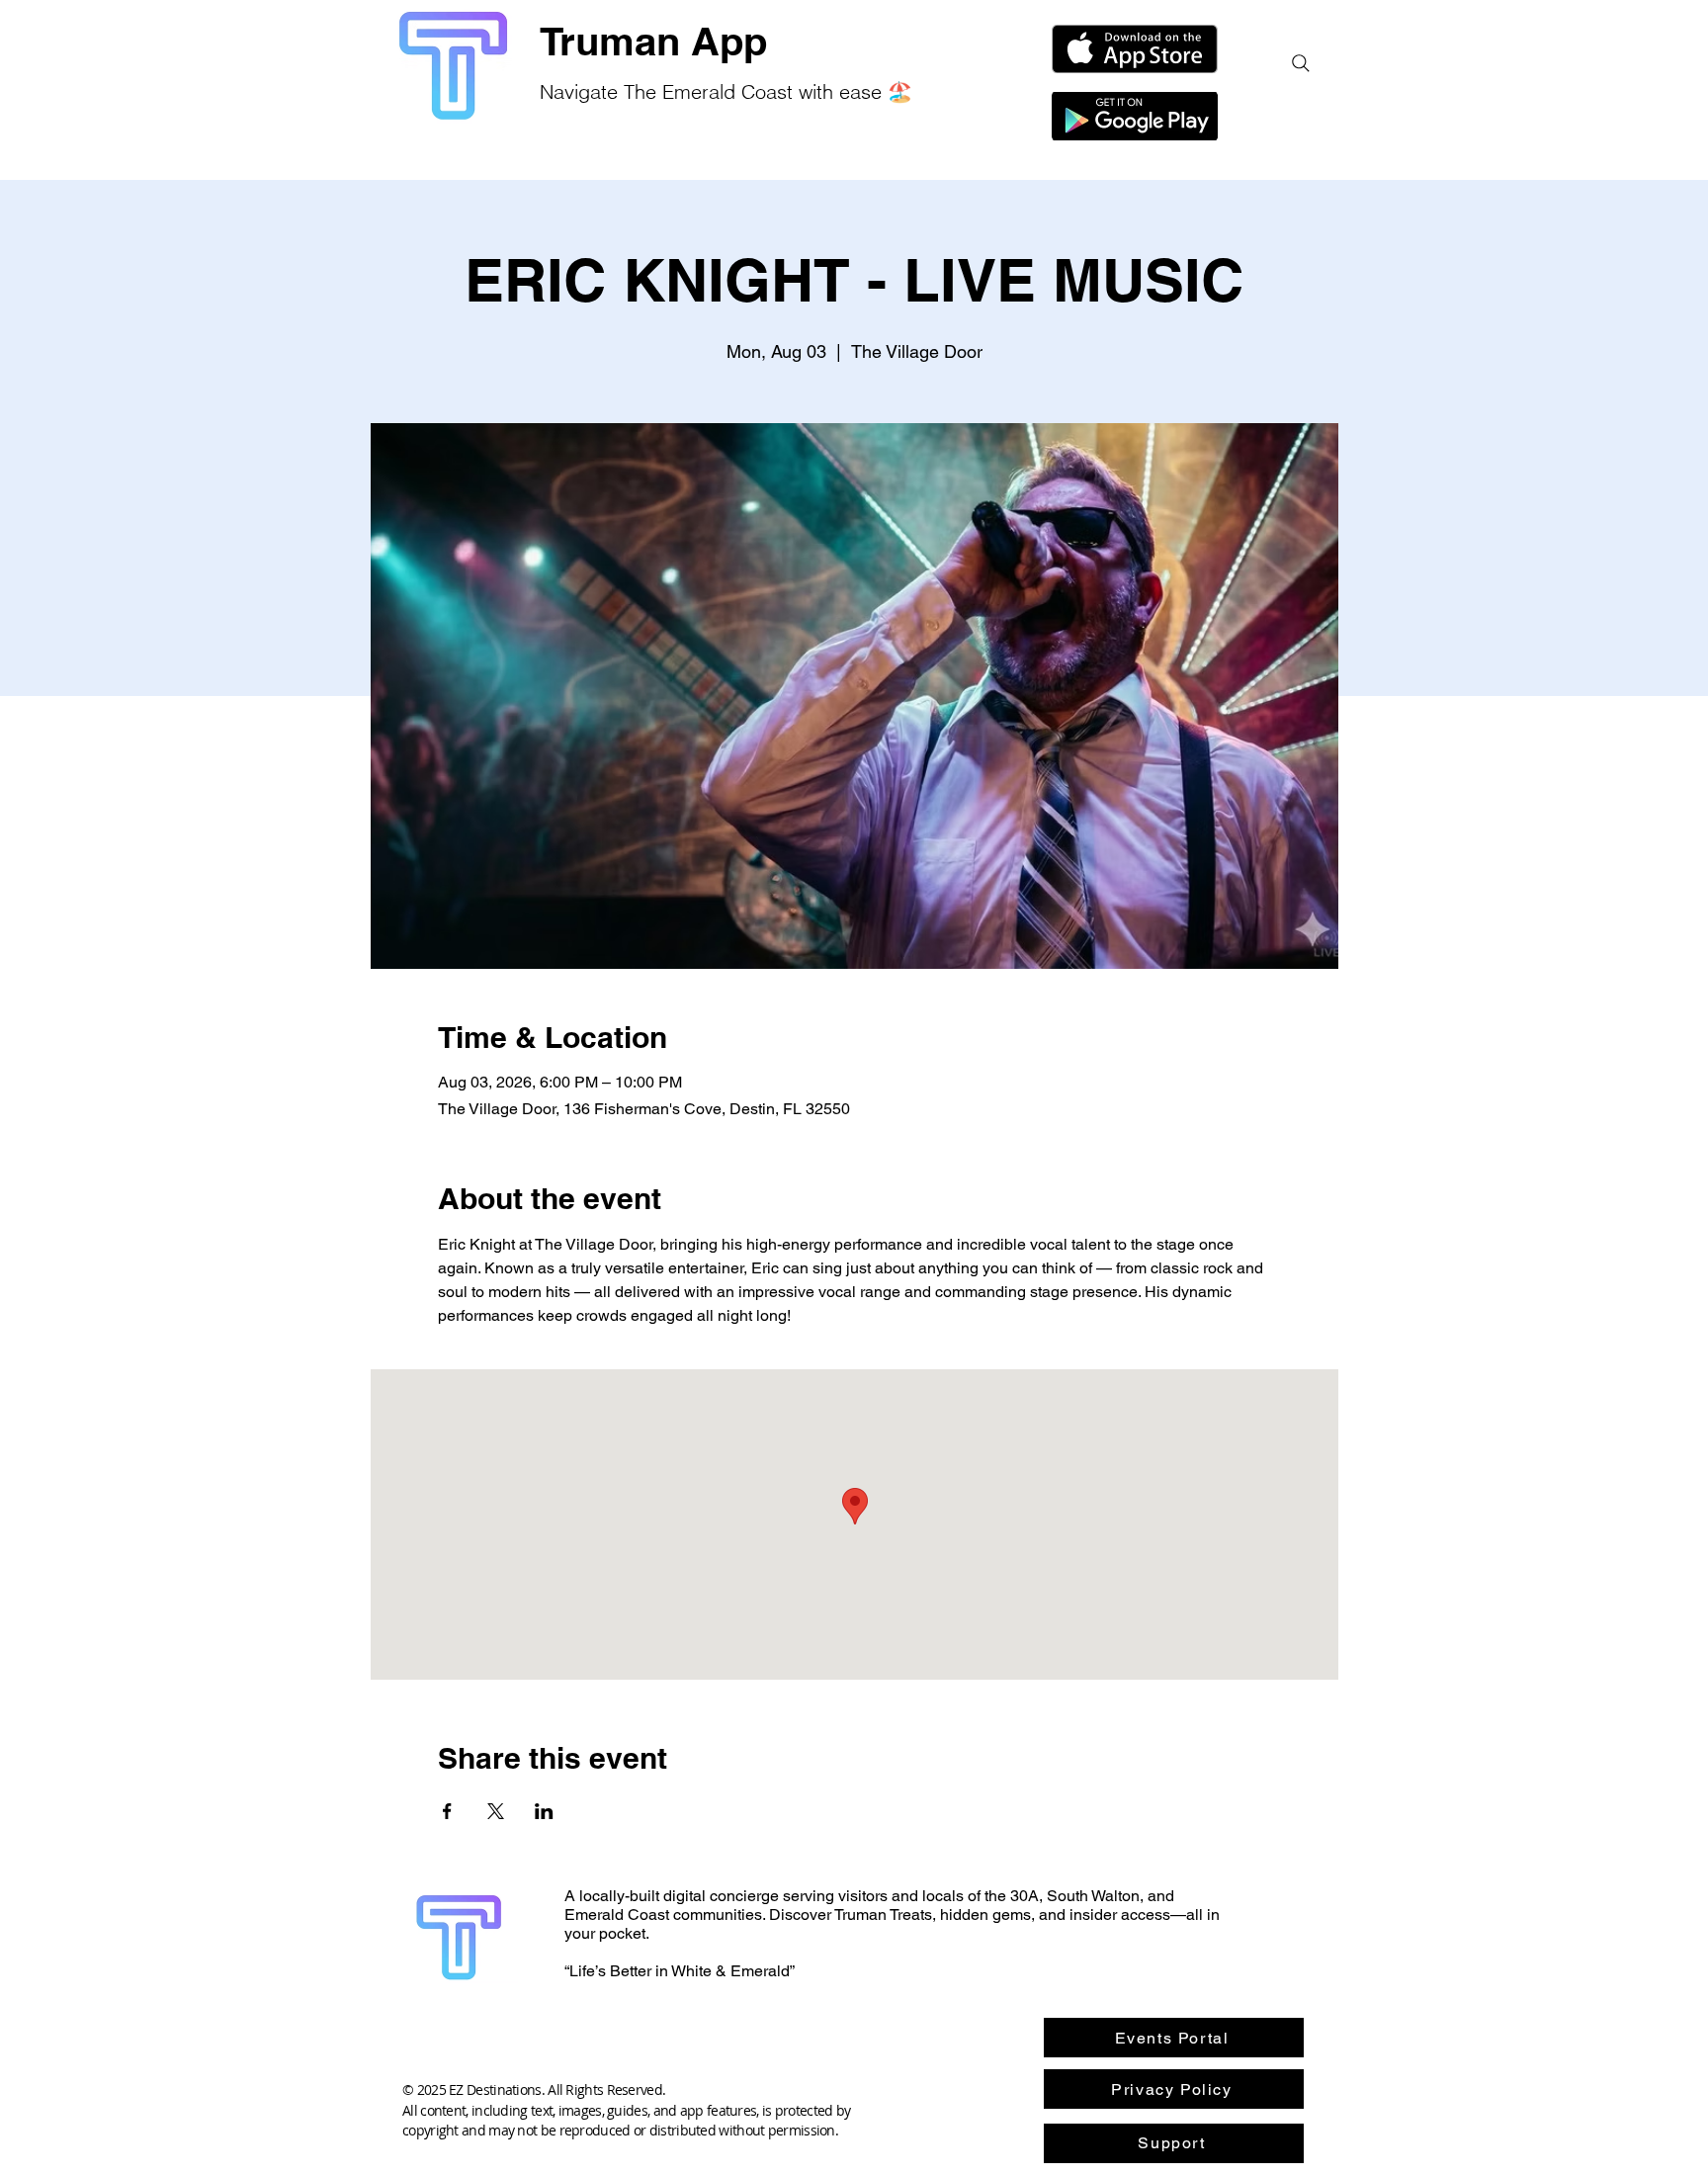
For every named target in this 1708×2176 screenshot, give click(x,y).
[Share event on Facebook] (447, 1811)
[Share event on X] (496, 1811)
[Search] (1301, 63)
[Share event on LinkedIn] (544, 1811)
